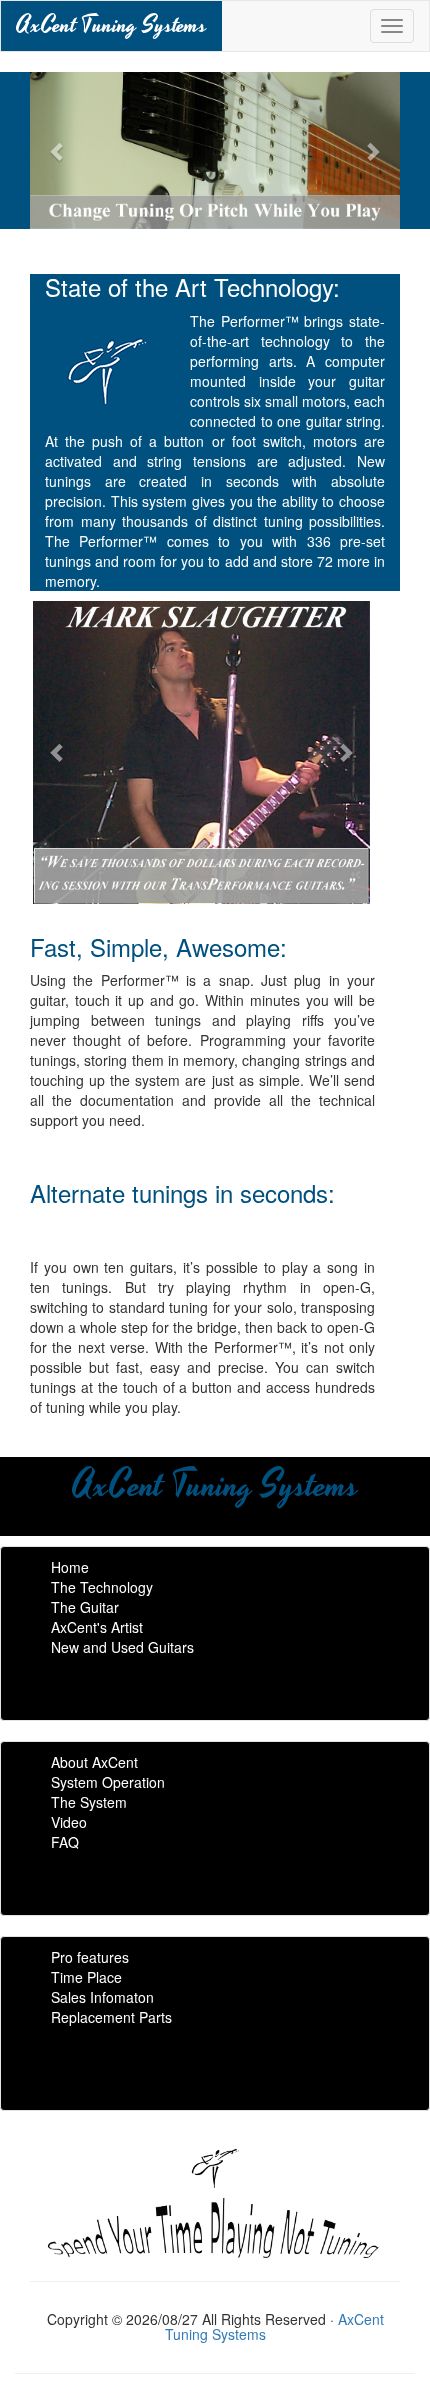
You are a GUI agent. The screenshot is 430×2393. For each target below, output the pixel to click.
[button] (58, 150)
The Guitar (85, 1607)
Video (69, 1822)
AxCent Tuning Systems (111, 25)
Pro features (90, 1957)
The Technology (102, 1587)
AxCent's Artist (97, 1627)
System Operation (108, 1782)
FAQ (65, 1842)
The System (89, 1802)
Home (70, 1567)
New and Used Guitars (122, 1647)
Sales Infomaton (102, 1997)
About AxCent (94, 1762)
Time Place (86, 1977)
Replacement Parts (111, 2017)
